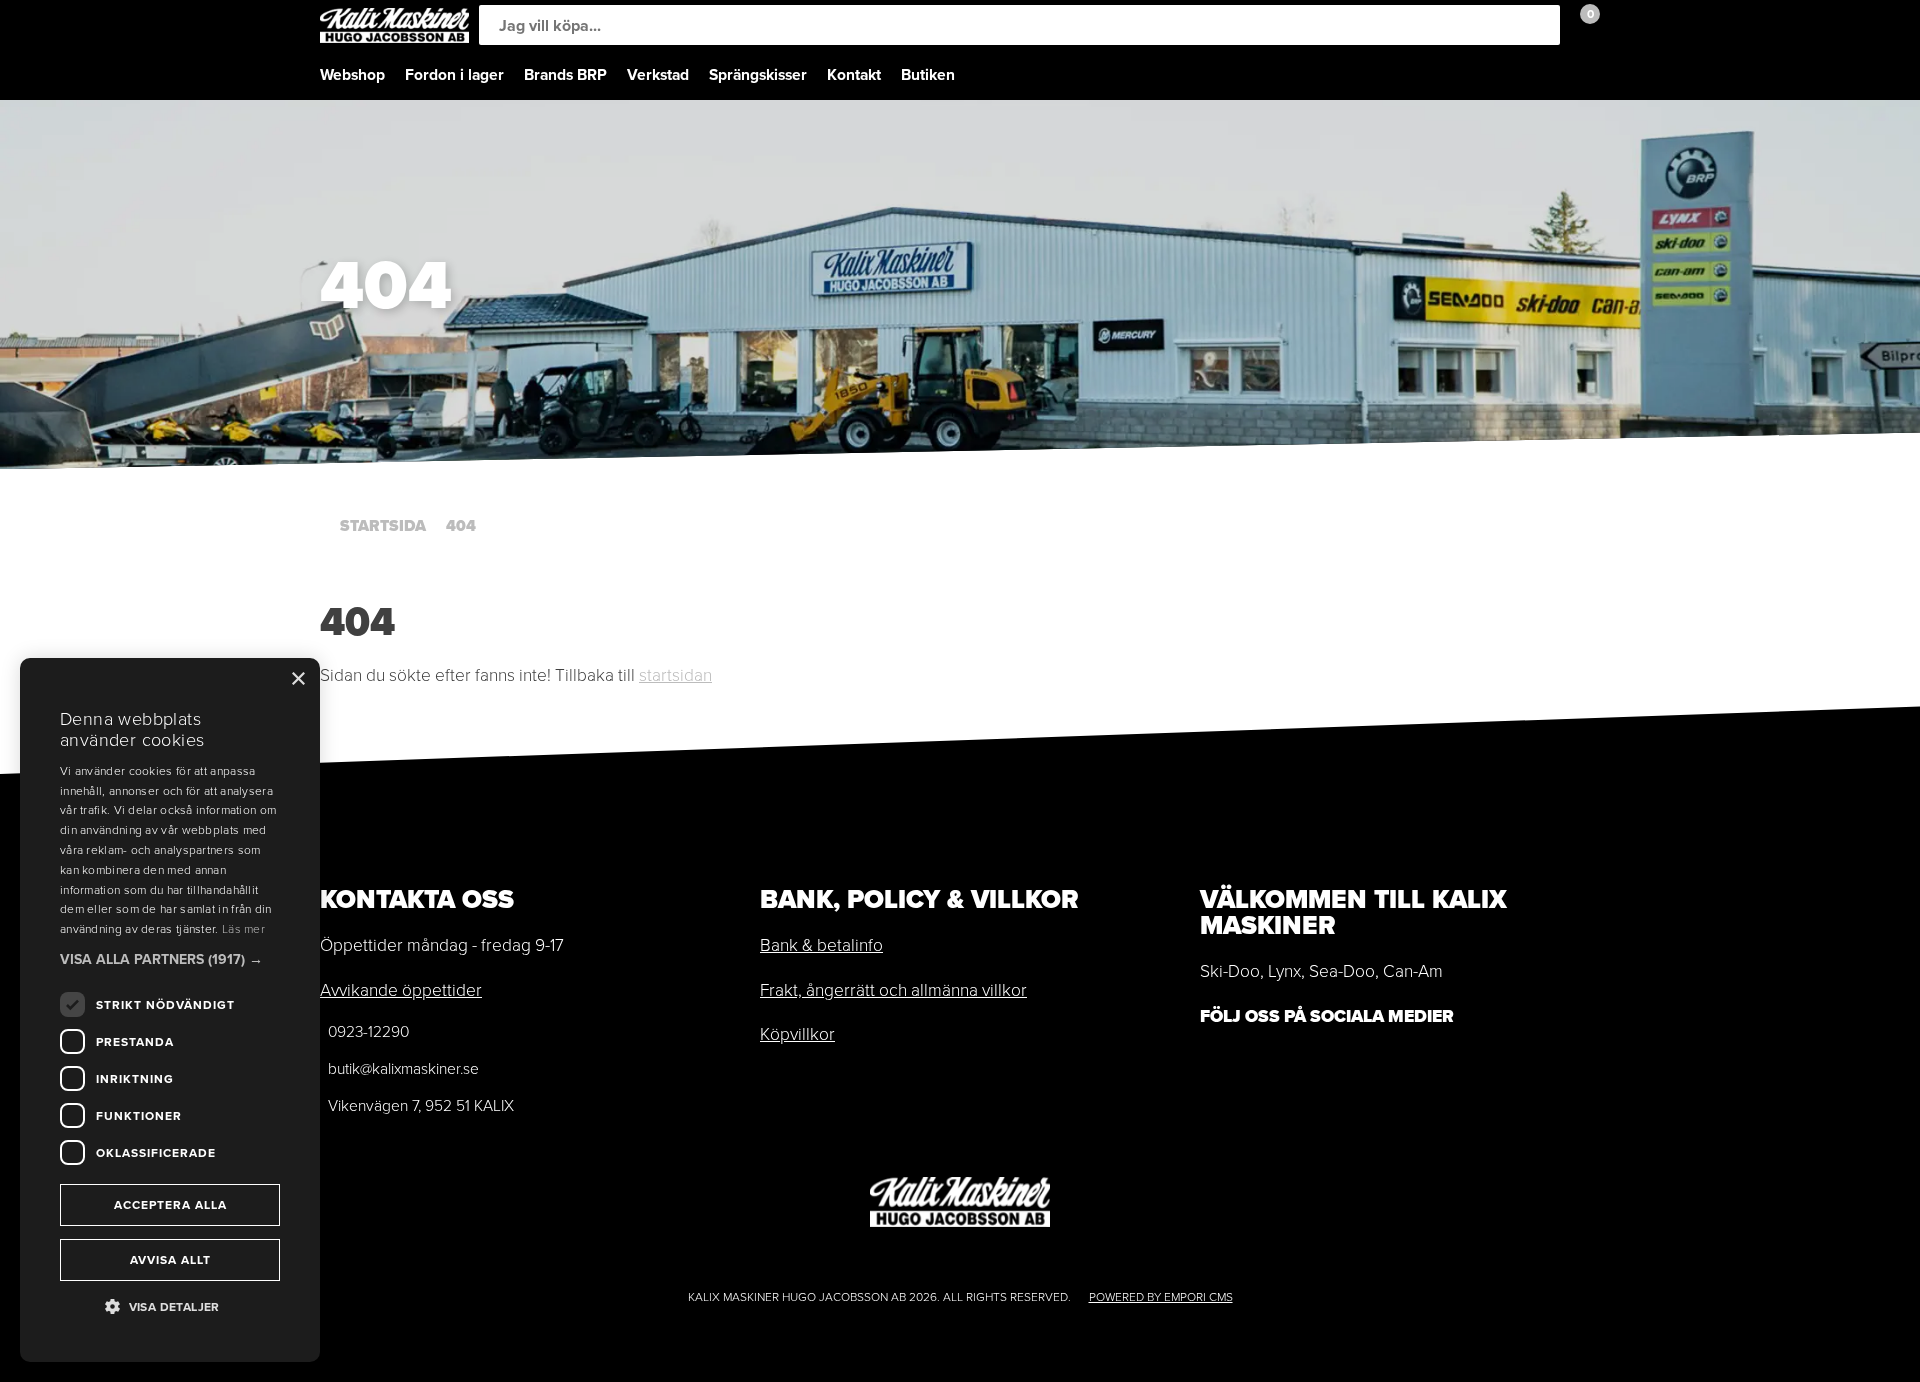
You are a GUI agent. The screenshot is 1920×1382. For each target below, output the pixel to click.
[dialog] (170, 1010)
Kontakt (854, 74)
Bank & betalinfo (821, 944)
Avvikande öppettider (401, 989)
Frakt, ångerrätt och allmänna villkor (893, 989)
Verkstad (658, 74)
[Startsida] (394, 25)
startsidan (675, 674)
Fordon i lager (454, 74)
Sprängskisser (758, 74)
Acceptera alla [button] (170, 1204)
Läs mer (243, 928)
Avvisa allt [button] (170, 1259)
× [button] (297, 679)
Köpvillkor (797, 1033)
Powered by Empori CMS (1161, 1296)
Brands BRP (565, 74)
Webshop (352, 74)
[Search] (1540, 25)
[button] (170, 959)
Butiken (928, 74)
